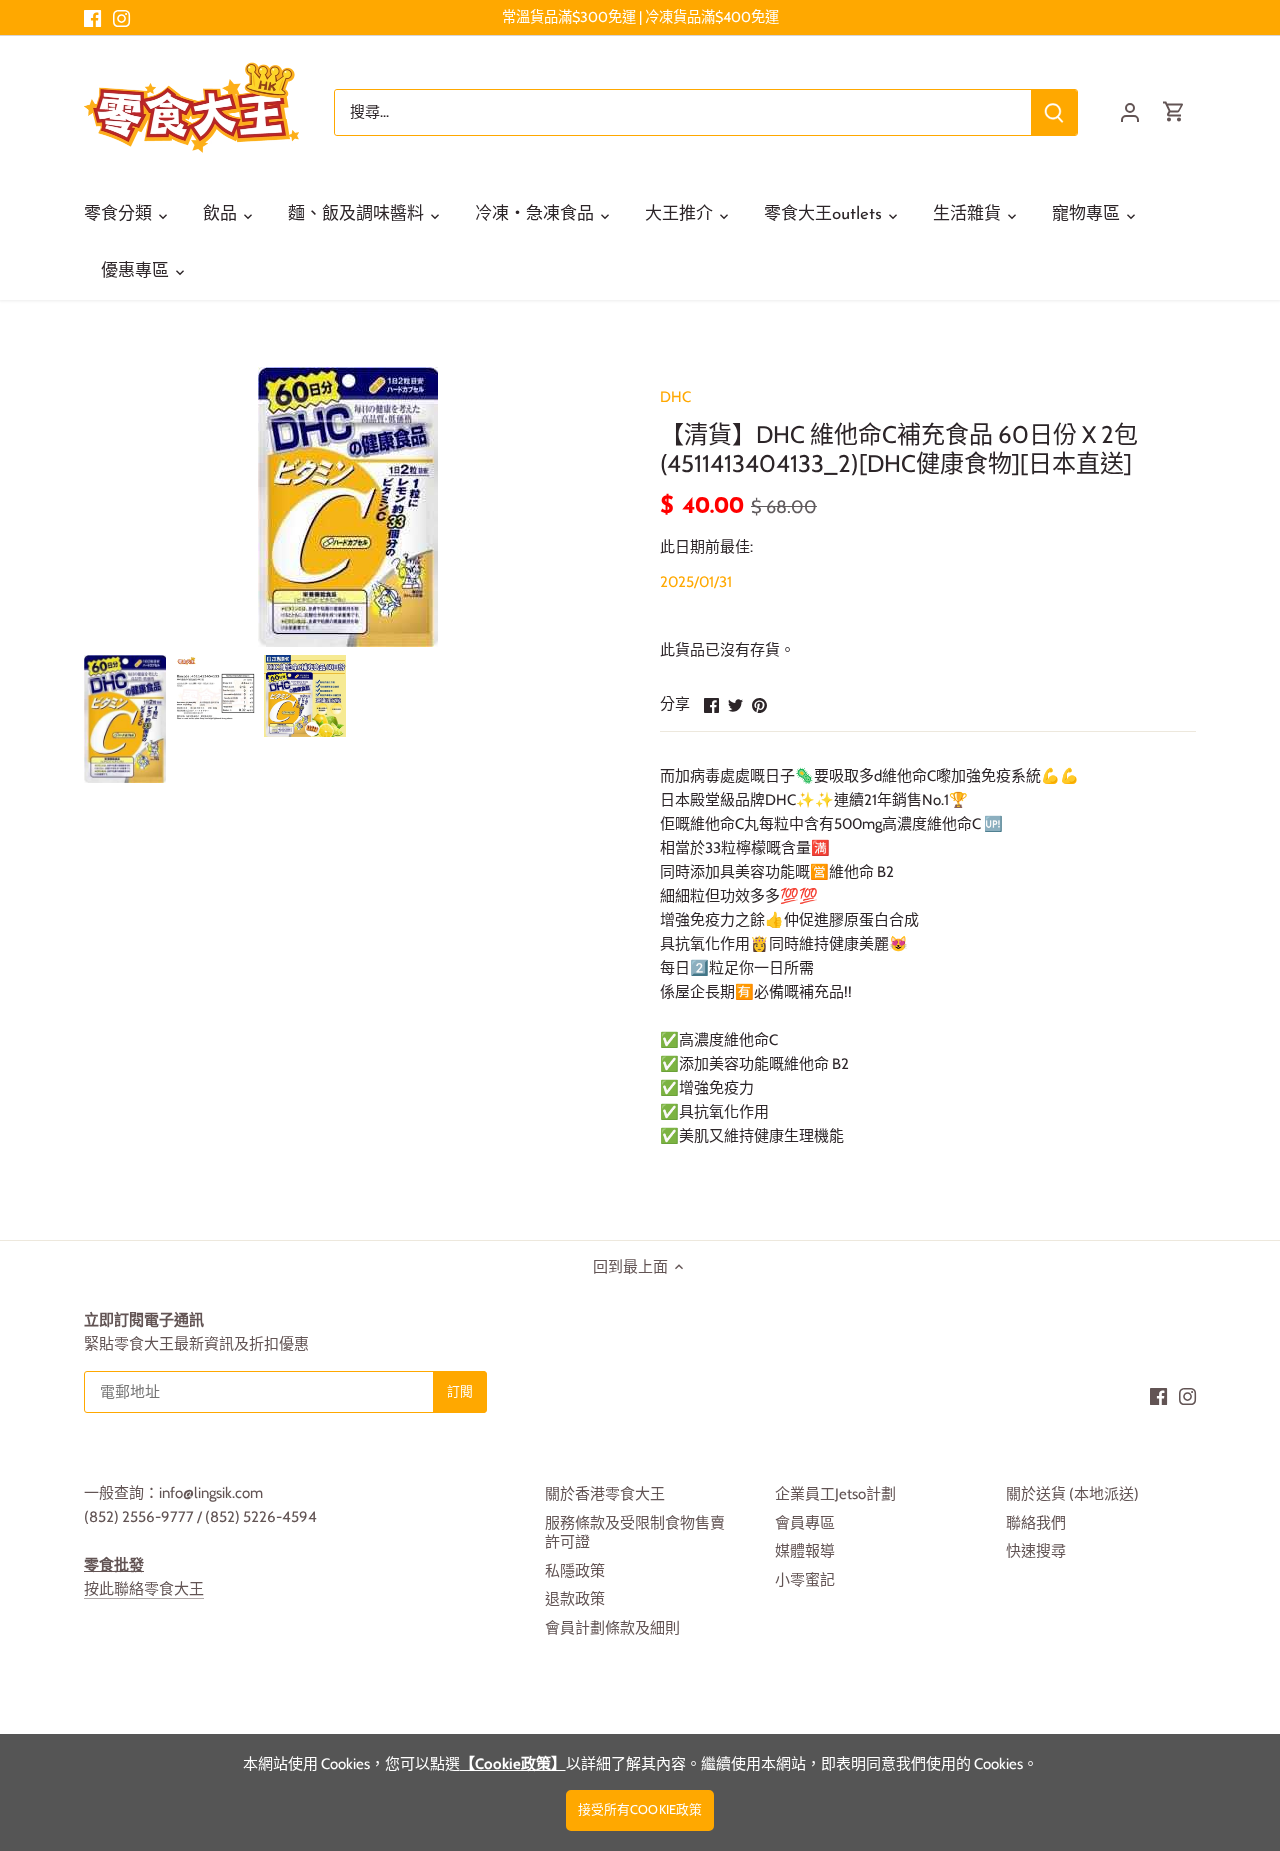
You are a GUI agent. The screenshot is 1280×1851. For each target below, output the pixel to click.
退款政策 (575, 1599)
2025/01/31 (696, 582)
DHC (675, 397)
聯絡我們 (1036, 1523)
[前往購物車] (1174, 112)
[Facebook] (92, 17)
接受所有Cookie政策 (640, 1809)
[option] (125, 719)
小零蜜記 (805, 1580)
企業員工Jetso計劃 (835, 1494)
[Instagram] (121, 17)
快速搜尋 (1036, 1551)
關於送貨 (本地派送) (1072, 1494)
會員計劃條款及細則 (612, 1628)
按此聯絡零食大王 (144, 1589)
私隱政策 (575, 1571)
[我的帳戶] (1130, 112)
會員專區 (805, 1523)
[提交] (1054, 112)
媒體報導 (805, 1551)
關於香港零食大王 (605, 1494)
